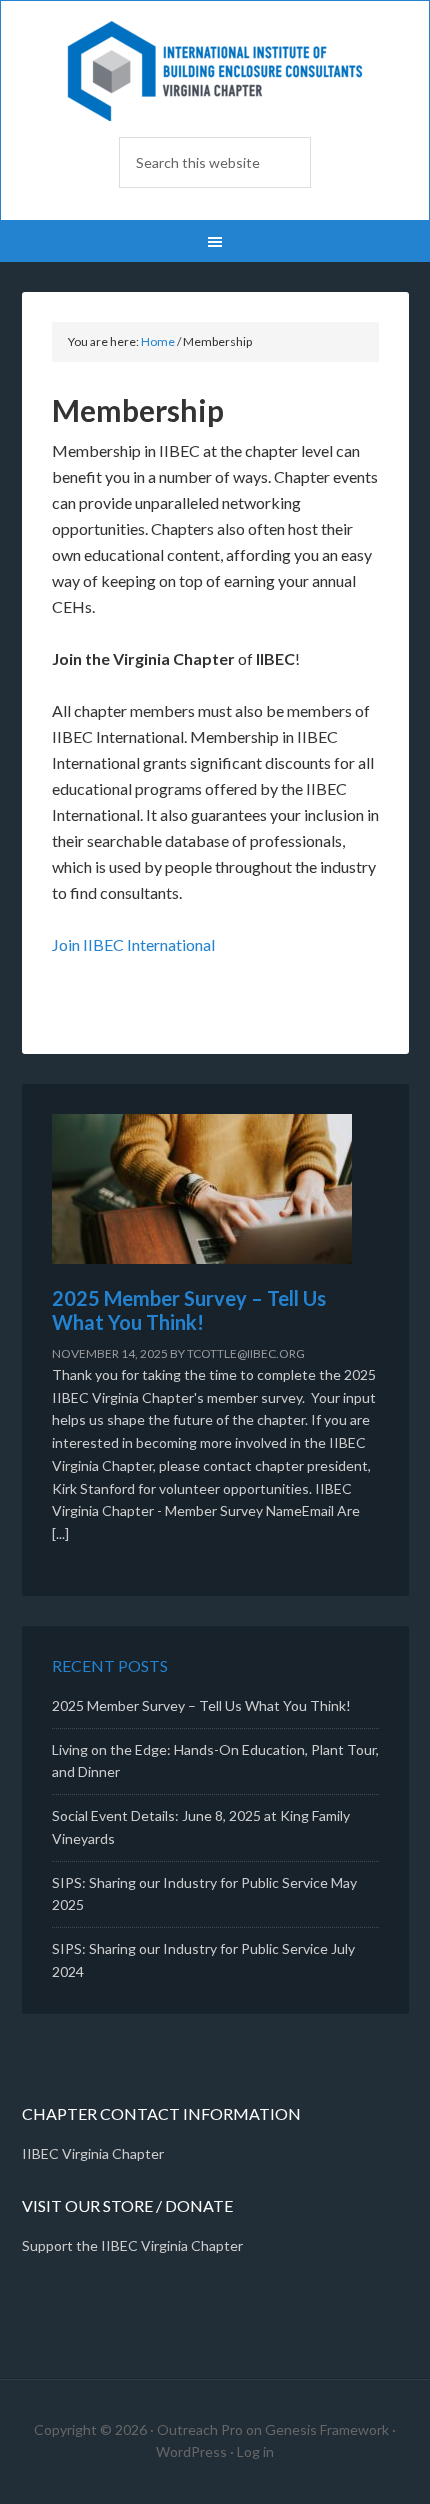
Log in (255, 2451)
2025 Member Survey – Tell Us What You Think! (189, 1310)
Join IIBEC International (133, 944)
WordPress (191, 2451)
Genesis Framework (327, 2429)
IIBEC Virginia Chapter (214, 71)
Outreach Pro (200, 2429)
